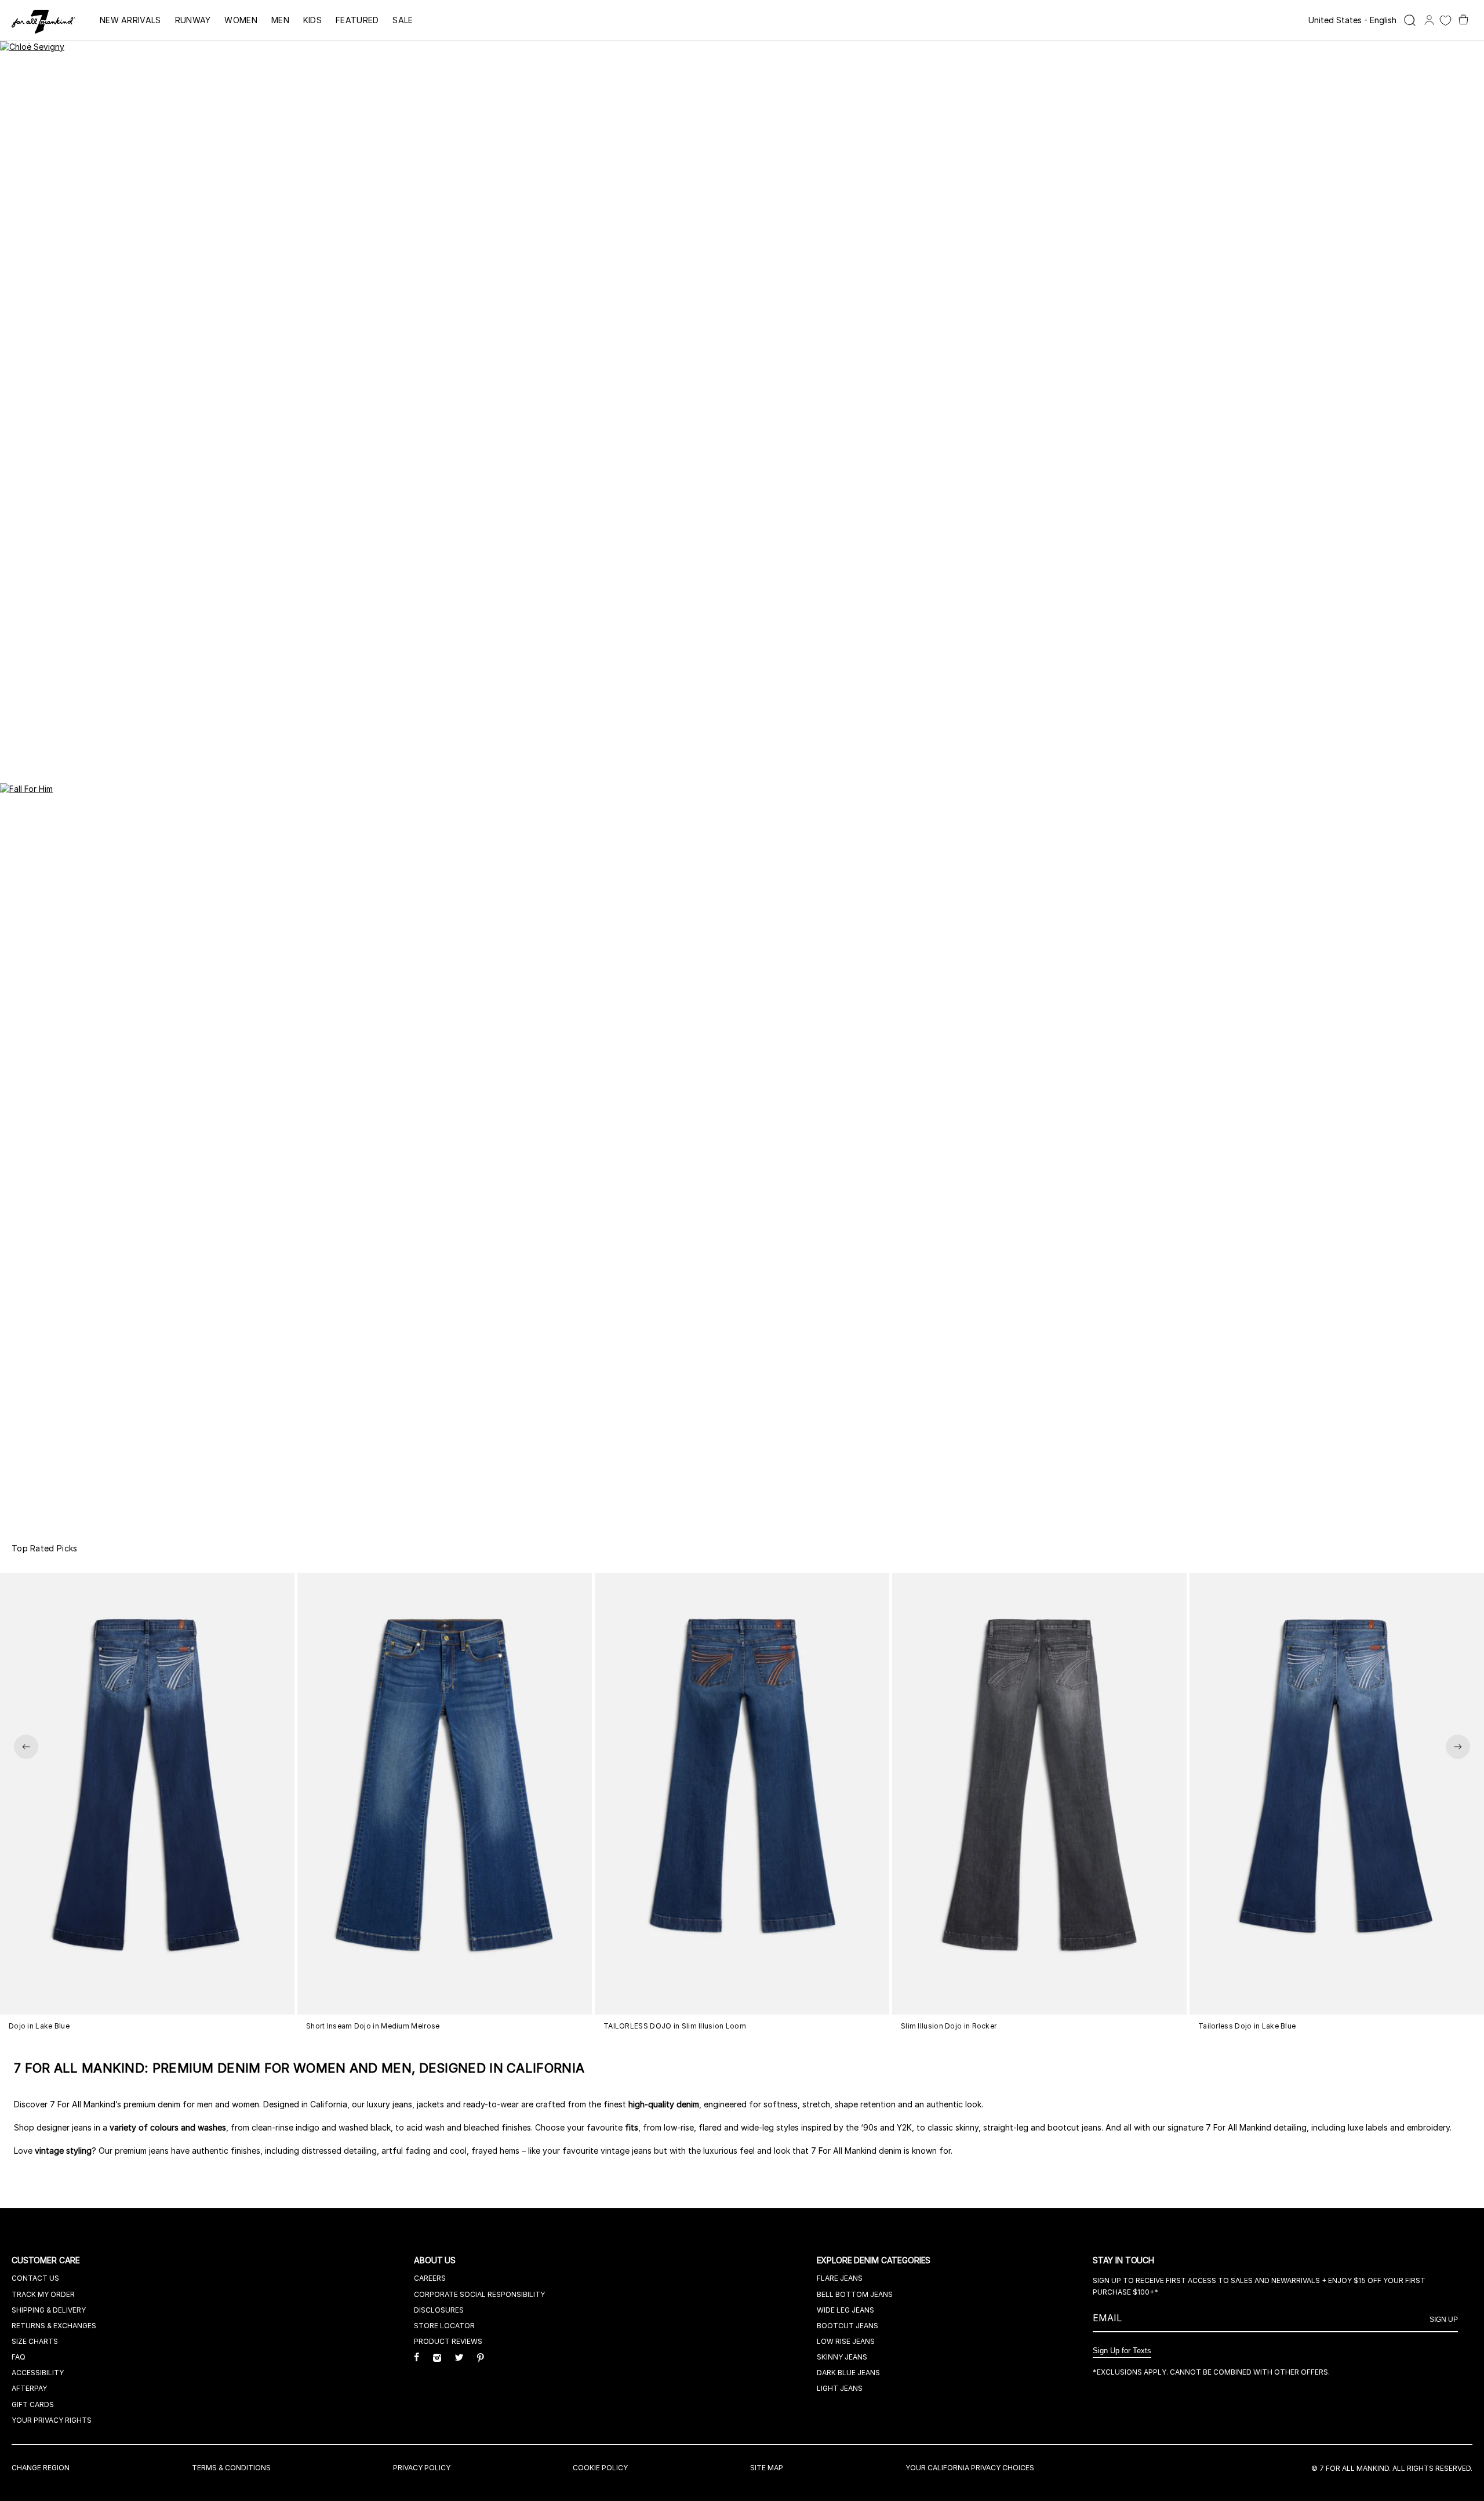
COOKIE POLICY (600, 2468)
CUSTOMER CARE (47, 2260)
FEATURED (357, 20)
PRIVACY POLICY (422, 2468)
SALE (403, 20)
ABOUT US (436, 2260)
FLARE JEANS (840, 2278)
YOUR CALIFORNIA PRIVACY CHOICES (970, 2468)
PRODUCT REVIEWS (448, 2341)
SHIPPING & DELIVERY (49, 2310)
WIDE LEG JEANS (845, 2310)
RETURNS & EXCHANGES (54, 2326)
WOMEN (241, 20)
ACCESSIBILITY (38, 2373)
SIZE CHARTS (35, 2341)
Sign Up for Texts (1122, 2351)
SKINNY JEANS (842, 2357)
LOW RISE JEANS (846, 2341)
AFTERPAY (29, 2388)
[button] (26, 1747)
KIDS (312, 20)
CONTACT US (35, 2278)
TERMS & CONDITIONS (231, 2468)
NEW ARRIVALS (130, 20)
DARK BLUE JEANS (848, 2373)
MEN (280, 20)
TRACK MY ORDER (43, 2294)
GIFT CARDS (33, 2404)
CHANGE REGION (41, 2468)
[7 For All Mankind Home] (43, 23)
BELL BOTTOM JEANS (855, 2294)
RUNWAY (193, 20)
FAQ (19, 2357)
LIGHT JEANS (840, 2388)
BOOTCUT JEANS (848, 2326)
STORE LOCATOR (444, 2326)
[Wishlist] (1445, 21)
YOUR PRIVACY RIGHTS (52, 2420)
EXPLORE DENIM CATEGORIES (875, 2260)
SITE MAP (767, 2468)
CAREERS (430, 2278)
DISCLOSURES (439, 2310)
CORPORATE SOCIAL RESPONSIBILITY (479, 2294)
